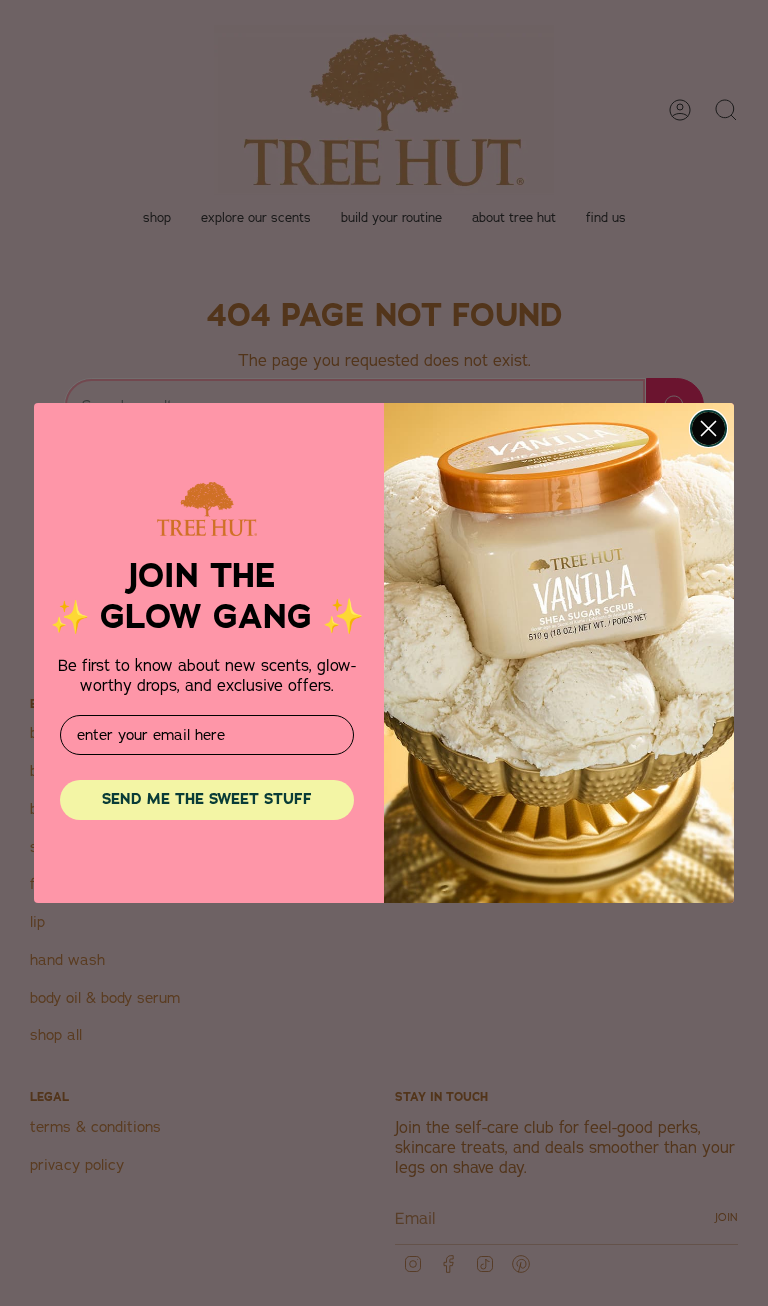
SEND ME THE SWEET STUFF (207, 799)
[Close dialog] (708, 428)
